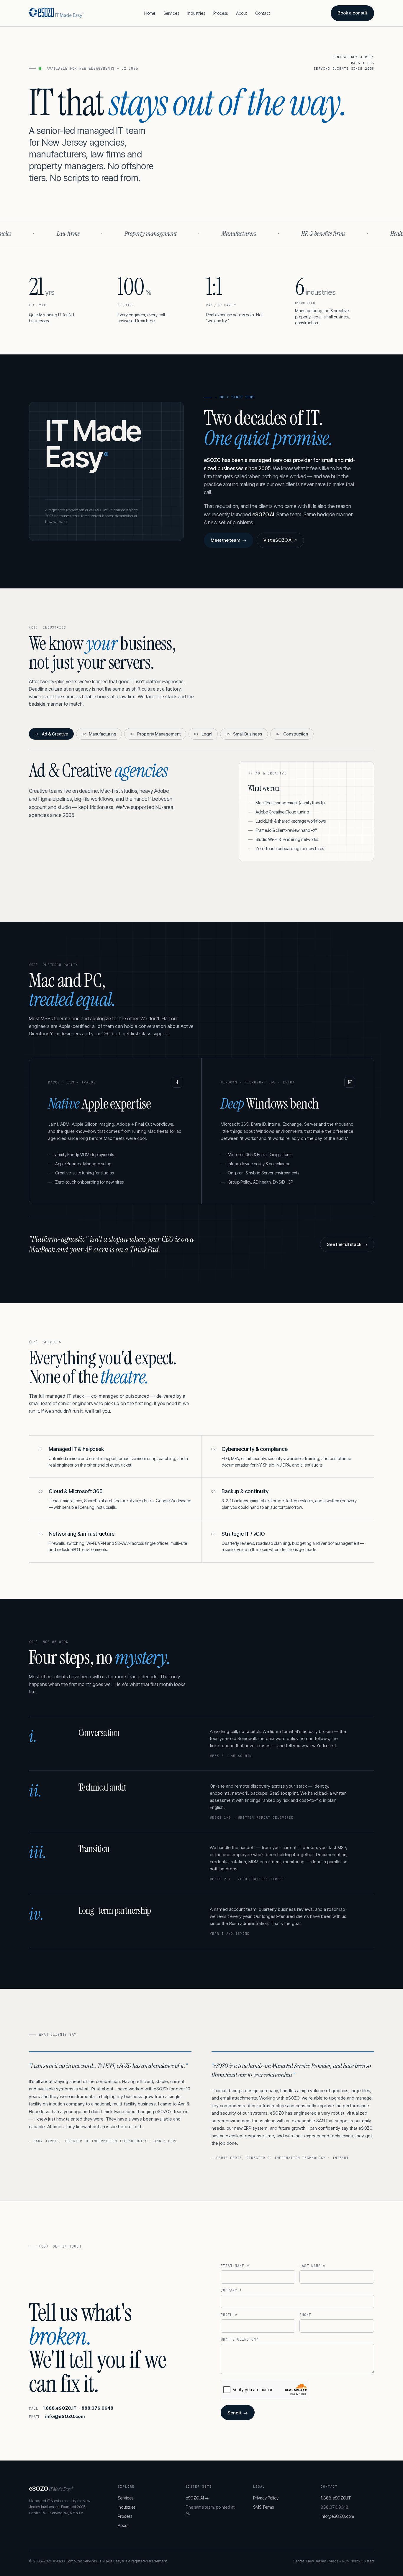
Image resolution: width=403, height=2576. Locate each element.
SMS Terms (263, 2507)
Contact (263, 13)
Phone (305, 2315)
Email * (229, 2315)
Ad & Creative (51, 734)
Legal (203, 734)
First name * (235, 2266)
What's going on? (239, 2339)
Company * (231, 2290)
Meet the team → (228, 540)
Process (221, 13)
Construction (292, 734)
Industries (196, 13)
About (241, 13)
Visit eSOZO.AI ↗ (280, 540)
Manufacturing (99, 734)
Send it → (237, 2413)
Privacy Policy (266, 2498)
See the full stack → (347, 1244)
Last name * (312, 2266)
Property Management (155, 734)
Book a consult (352, 13)
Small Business (244, 734)
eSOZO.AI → (197, 2498)
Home (150, 13)
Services (171, 13)
